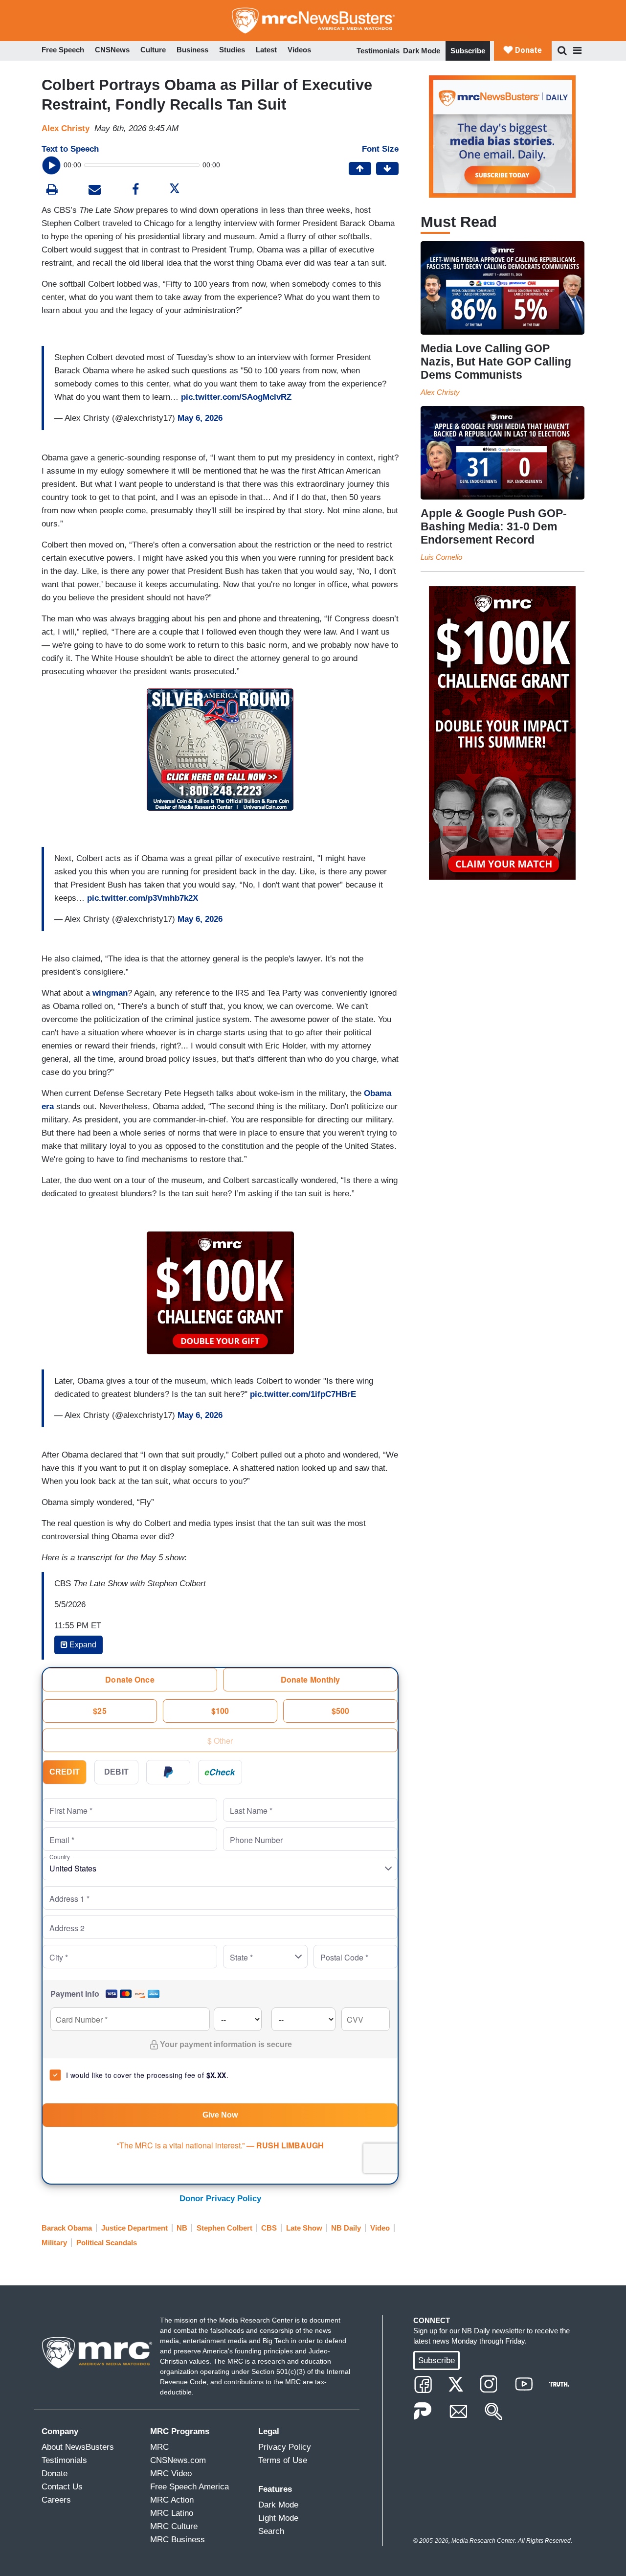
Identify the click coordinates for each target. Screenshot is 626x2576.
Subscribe (468, 51)
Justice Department (134, 2228)
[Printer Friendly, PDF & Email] (95, 191)
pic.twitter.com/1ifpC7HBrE (303, 1394)
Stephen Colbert (224, 2228)
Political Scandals (107, 2243)
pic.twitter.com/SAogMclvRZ (236, 397)
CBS (269, 2228)
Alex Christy (66, 128)
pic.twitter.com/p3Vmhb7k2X (143, 898)
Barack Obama (67, 2228)
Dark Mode (422, 51)
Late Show (304, 2228)
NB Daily (346, 2228)
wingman (110, 993)
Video (380, 2228)
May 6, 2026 (200, 418)
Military (54, 2243)
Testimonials (378, 51)
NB (182, 2228)
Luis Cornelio (441, 557)
